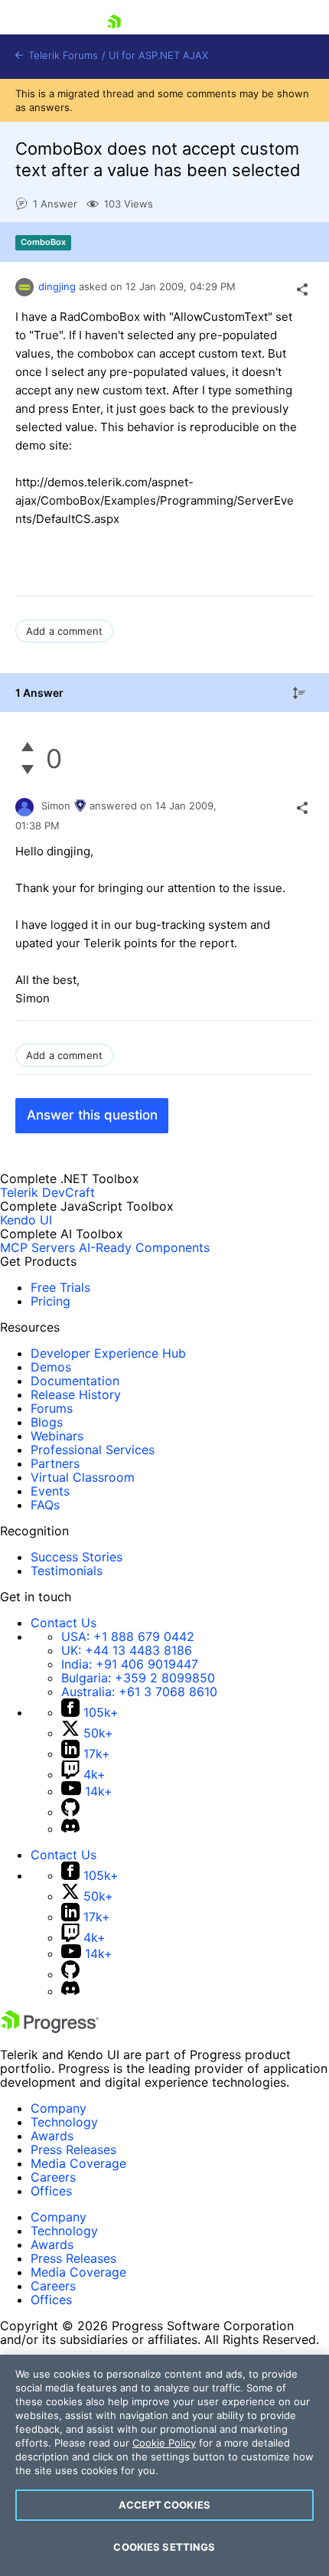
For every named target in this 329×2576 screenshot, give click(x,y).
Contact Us (64, 1623)
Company (59, 2108)
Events (50, 1491)
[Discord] (70, 1829)
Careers (53, 2177)
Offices (51, 2191)
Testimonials (67, 1571)
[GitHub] (70, 1812)
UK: (127, 1650)
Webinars (57, 1436)
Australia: (139, 1692)
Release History (76, 1394)
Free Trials (60, 1287)
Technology (64, 2122)
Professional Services (93, 1450)
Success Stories (77, 1557)
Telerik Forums (62, 56)
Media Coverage (78, 2163)
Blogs (47, 1422)
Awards (52, 2136)
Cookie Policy (164, 2443)
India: (130, 1664)
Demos (51, 1367)
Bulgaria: (138, 1678)
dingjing (57, 286)
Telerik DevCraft (47, 1192)
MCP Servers (37, 1247)
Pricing (50, 1301)
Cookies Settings (164, 2547)
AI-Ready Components (144, 1247)
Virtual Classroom (83, 1477)
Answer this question (92, 1115)
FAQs (45, 1505)
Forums (52, 1408)
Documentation (75, 1381)
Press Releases (73, 2149)
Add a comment (64, 631)
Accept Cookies (164, 2505)
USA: (128, 1636)
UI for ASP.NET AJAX (158, 56)
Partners (55, 1463)
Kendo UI (26, 1220)
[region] (164, 2465)
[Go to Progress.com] (50, 2028)
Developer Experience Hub (108, 1353)
